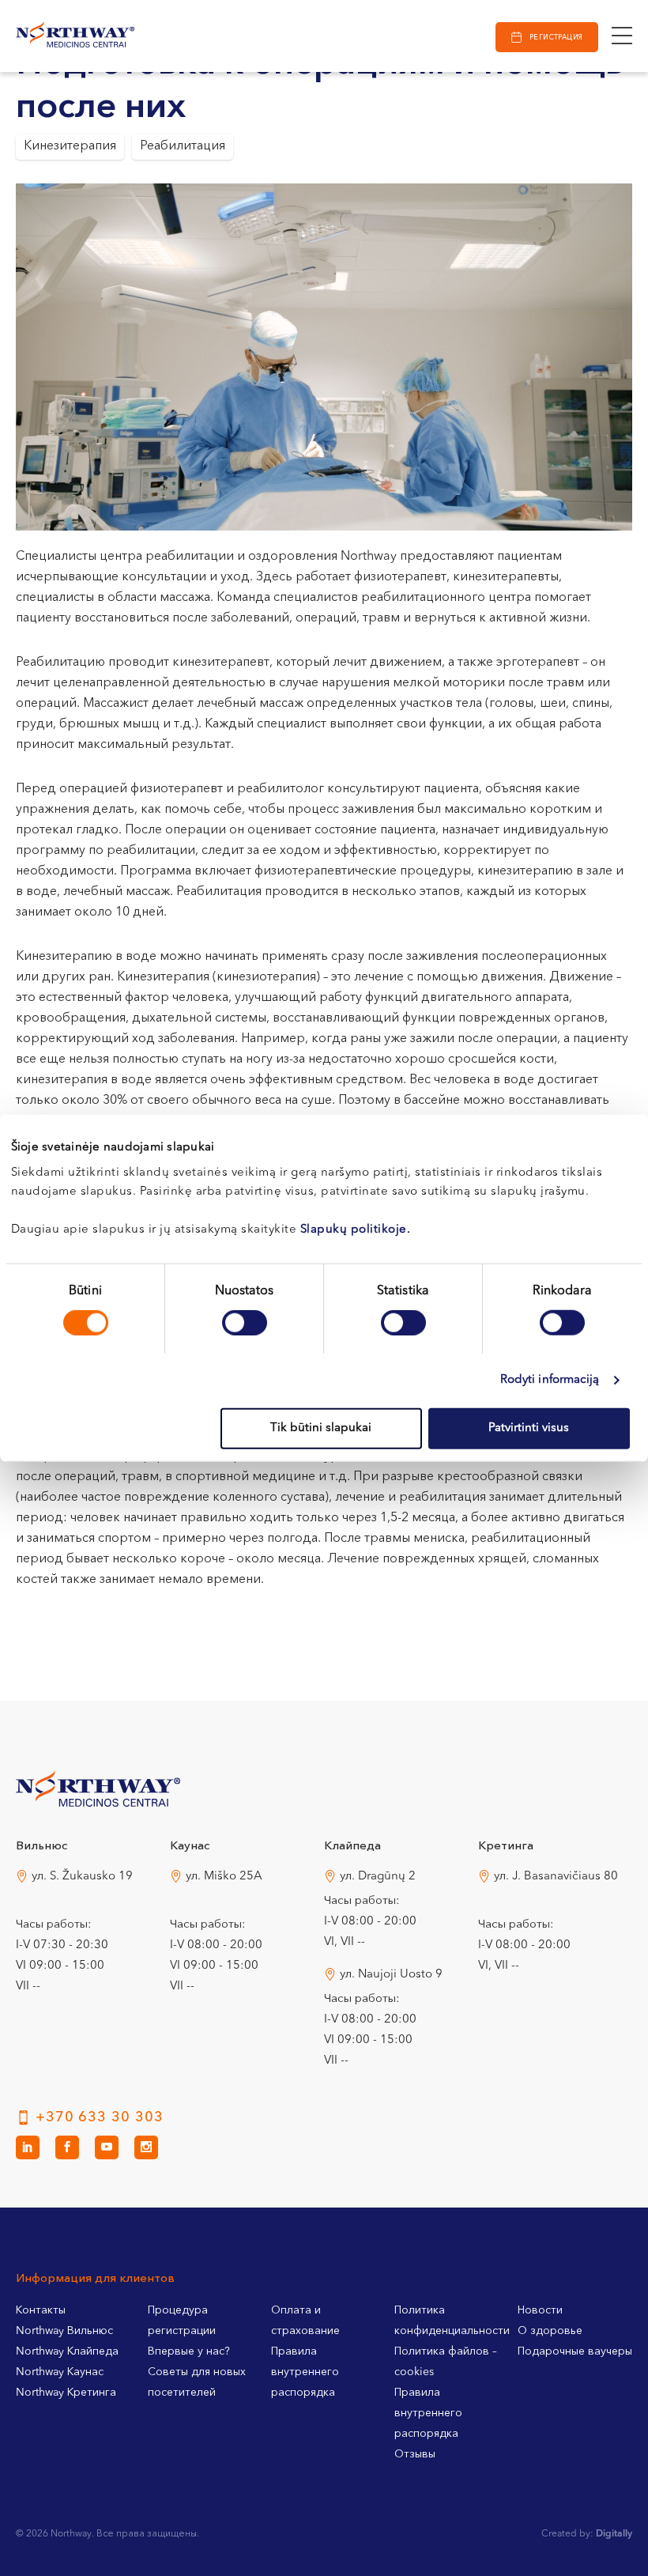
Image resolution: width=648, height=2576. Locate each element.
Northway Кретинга (66, 2393)
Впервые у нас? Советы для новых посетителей (197, 2372)
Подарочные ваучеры (575, 2351)
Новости (540, 2310)
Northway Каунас (60, 2372)
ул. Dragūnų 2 (378, 1877)
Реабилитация (183, 146)
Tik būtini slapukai (321, 1428)
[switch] (245, 1323)
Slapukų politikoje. (356, 1229)
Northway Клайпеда (67, 2351)
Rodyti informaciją (550, 1380)
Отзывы (415, 2454)
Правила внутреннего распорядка (305, 2372)
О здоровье (550, 2331)
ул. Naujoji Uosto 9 (391, 1975)
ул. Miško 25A (224, 1877)
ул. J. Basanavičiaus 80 (556, 1877)
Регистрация (556, 38)
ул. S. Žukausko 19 (82, 1877)
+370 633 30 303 (100, 2117)
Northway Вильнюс (64, 2331)
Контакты (41, 2310)
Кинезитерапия (70, 146)
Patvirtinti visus (529, 1428)
